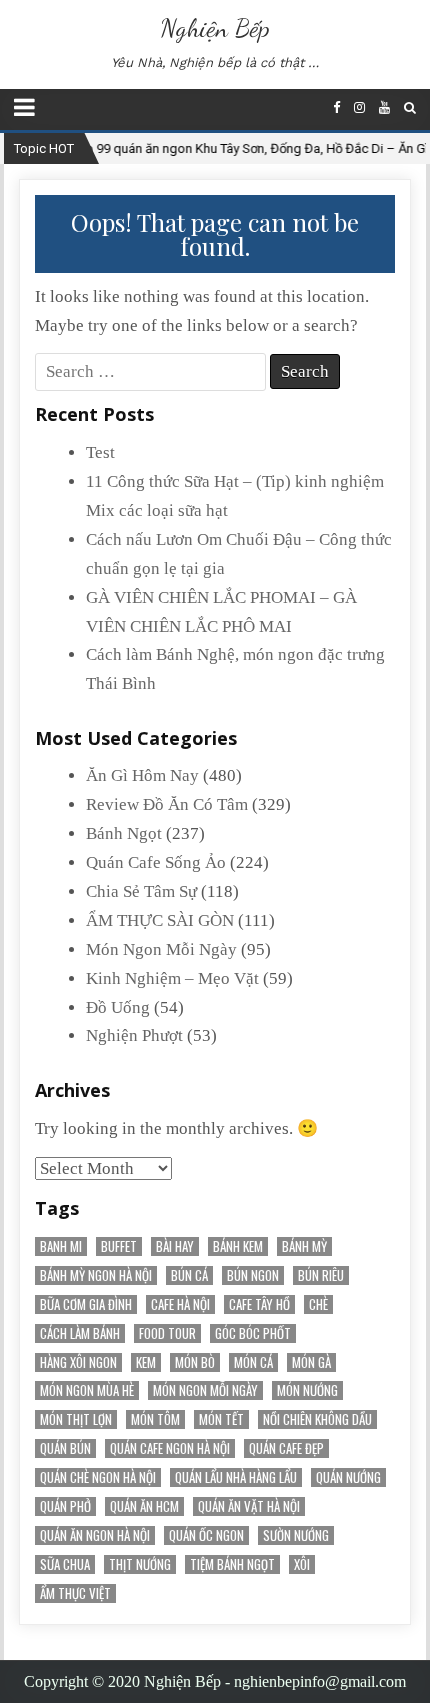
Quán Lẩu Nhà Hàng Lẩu (236, 1477)
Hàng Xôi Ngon (78, 1362)
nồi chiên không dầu (317, 1419)
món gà (311, 1362)
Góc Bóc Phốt (253, 1333)
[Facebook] (336, 107)
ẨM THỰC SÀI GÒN (160, 920)
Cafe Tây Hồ (259, 1304)
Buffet (119, 1246)
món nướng (307, 1390)
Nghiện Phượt (134, 1035)
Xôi (302, 1564)
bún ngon (253, 1275)
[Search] (410, 107)
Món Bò (195, 1362)
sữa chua (65, 1564)
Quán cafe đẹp (286, 1448)
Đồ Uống (118, 1007)
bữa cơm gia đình (86, 1304)
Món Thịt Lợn (76, 1419)
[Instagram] (359, 107)
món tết (221, 1419)
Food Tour (167, 1333)
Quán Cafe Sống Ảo (156, 862)
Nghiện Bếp (215, 27)
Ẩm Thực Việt (75, 1593)
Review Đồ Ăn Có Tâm (167, 804)
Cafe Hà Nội (180, 1304)
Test (100, 452)
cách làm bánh (80, 1333)
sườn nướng (296, 1535)
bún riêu (321, 1275)
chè (318, 1304)
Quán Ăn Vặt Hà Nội (249, 1506)
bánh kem (238, 1246)
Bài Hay (175, 1246)
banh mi (61, 1246)
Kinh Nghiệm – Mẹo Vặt (172, 978)
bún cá (189, 1275)
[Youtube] (384, 107)
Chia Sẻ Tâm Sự (141, 891)
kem (146, 1362)
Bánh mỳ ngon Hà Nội (96, 1275)
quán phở (65, 1506)
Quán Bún (65, 1448)
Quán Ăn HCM (144, 1506)
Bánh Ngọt (124, 833)
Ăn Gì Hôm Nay (142, 775)
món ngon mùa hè (87, 1390)
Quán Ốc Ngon (206, 1535)
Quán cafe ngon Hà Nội (170, 1448)
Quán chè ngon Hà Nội (98, 1477)
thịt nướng (140, 1564)
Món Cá (253, 1362)
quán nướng (348, 1477)
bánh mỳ (304, 1246)
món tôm (155, 1419)
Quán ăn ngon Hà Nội (95, 1535)
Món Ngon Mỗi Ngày (161, 949)
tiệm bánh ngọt (232, 1564)
